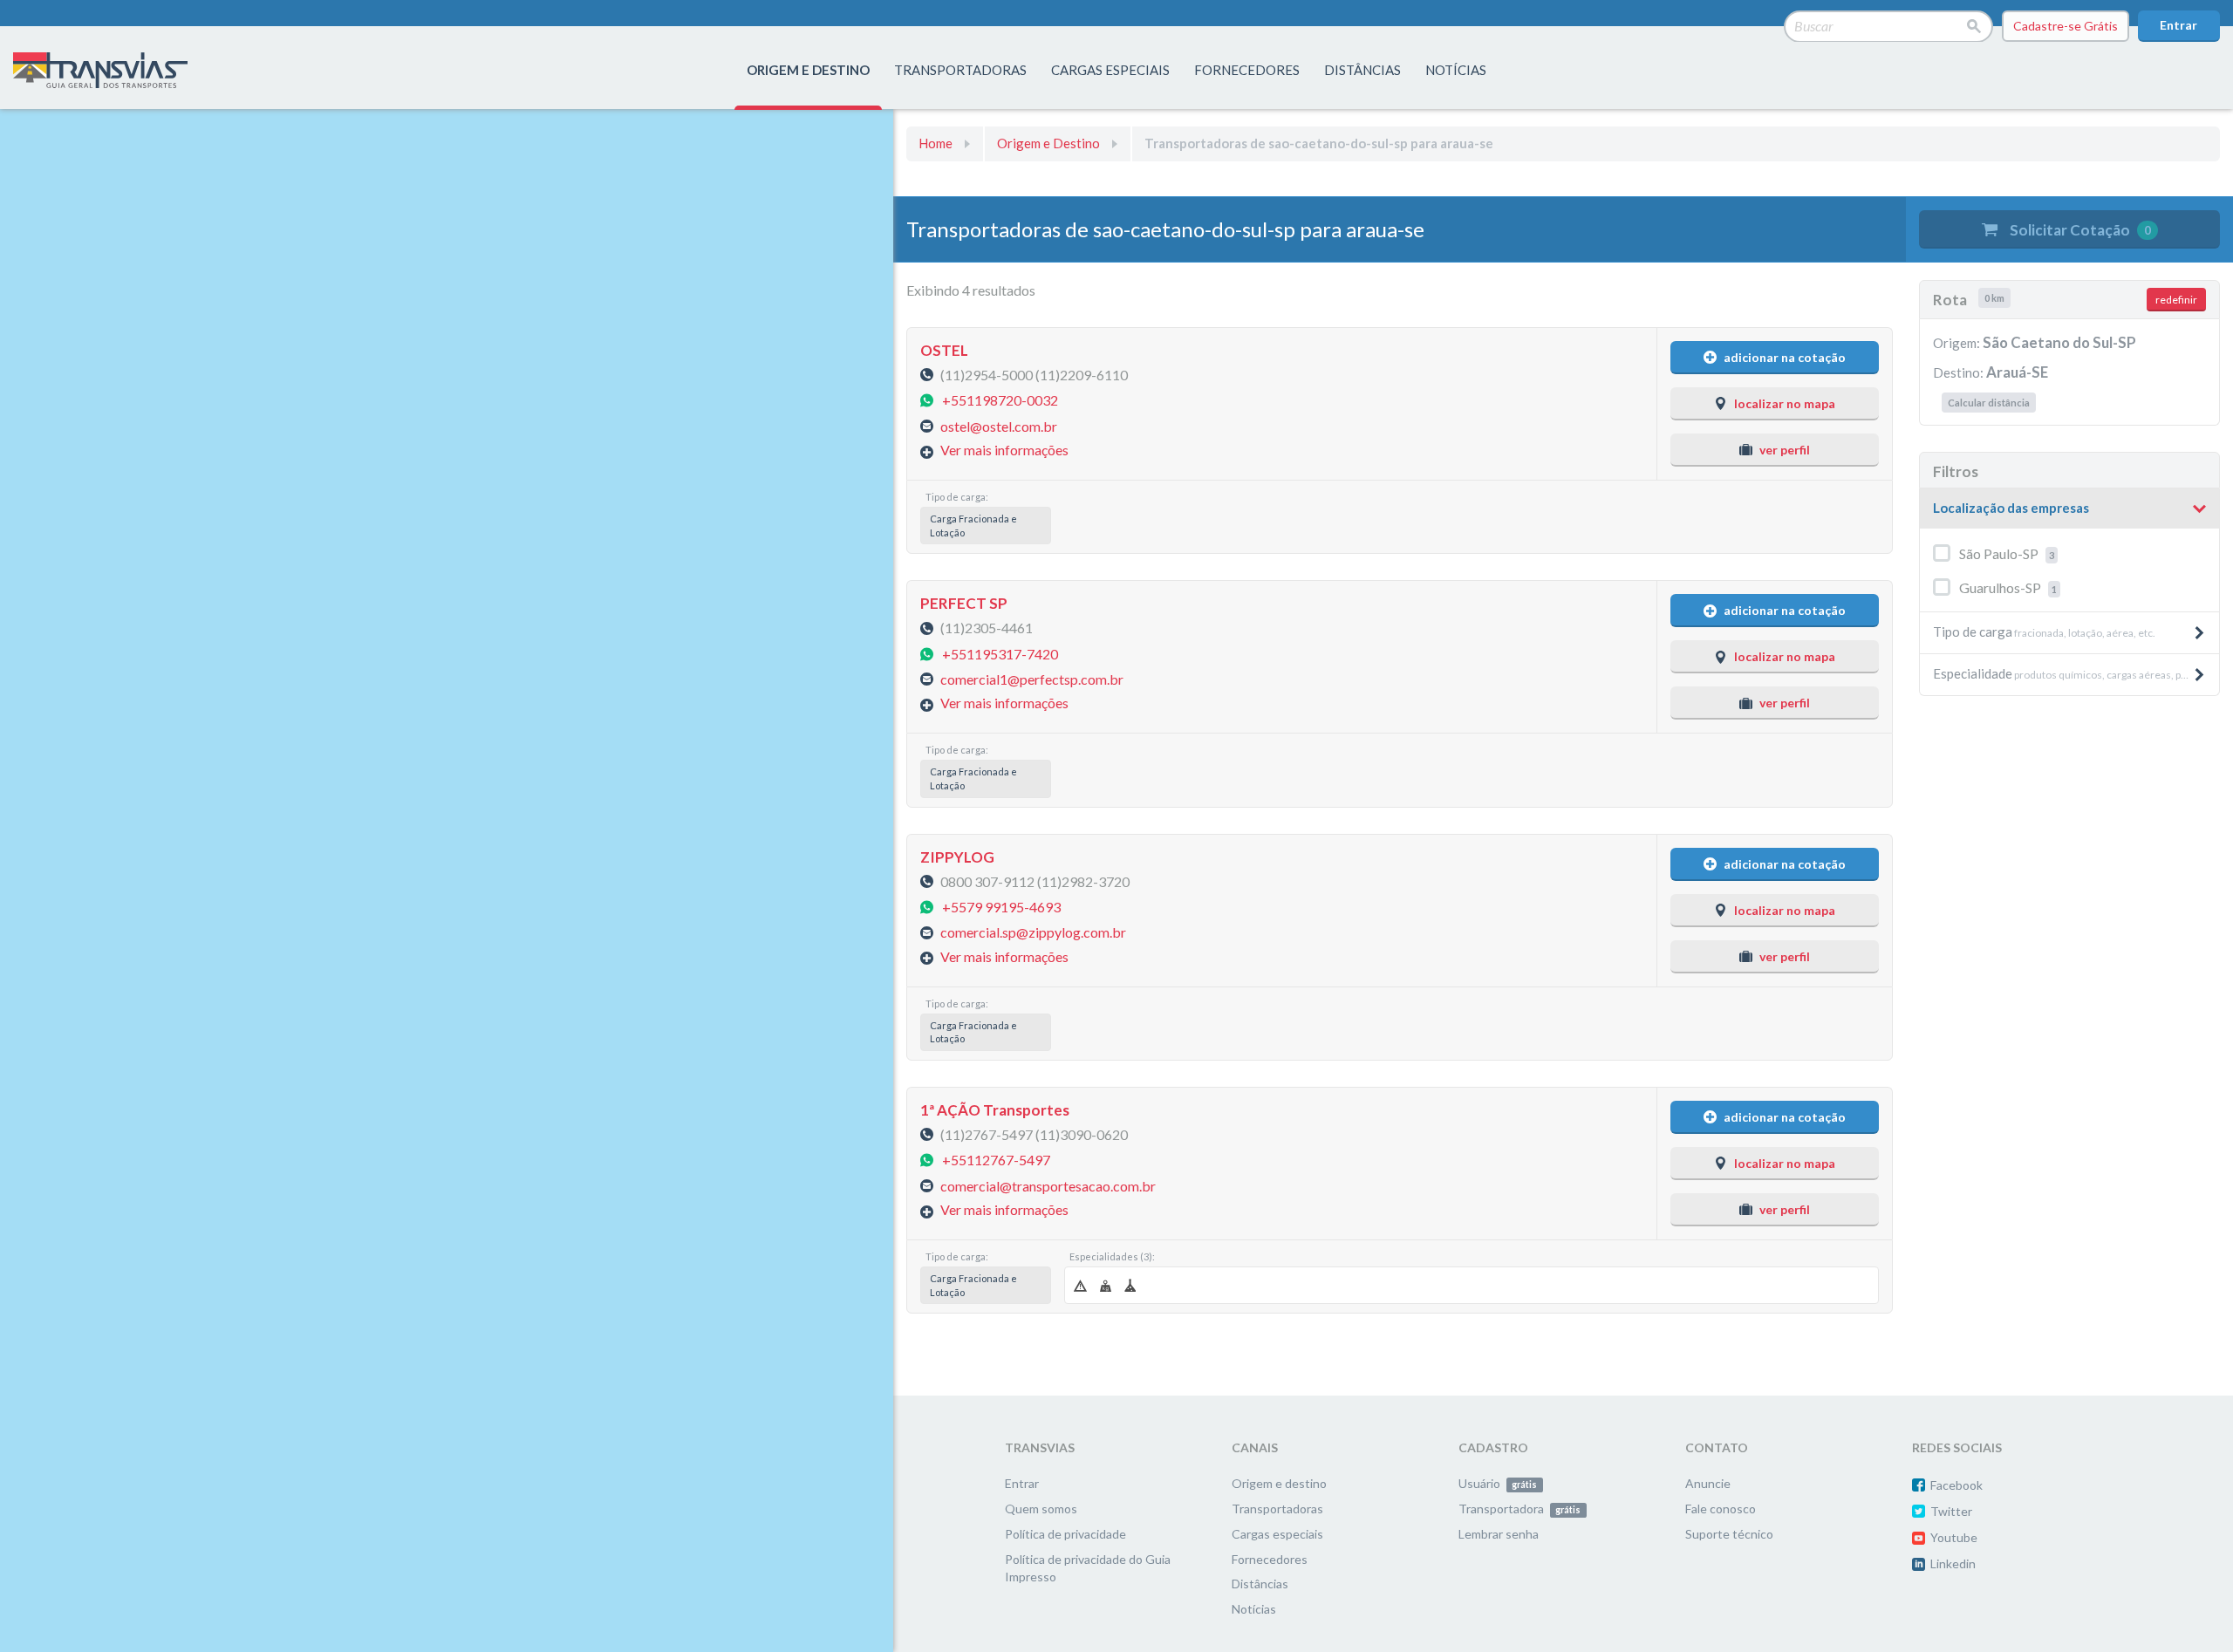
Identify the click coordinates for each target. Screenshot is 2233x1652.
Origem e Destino (1048, 143)
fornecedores (1247, 70)
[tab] (2069, 509)
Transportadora (1519, 1509)
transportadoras (960, 70)
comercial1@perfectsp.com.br (1032, 679)
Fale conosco (1721, 1509)
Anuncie (1708, 1483)
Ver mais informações (1004, 450)
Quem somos (1041, 1509)
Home (936, 143)
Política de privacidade (1065, 1534)
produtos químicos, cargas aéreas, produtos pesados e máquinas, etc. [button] (2076, 673)
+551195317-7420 (1000, 653)
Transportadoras (1277, 1509)
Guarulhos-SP (2008, 587)
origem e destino (808, 70)
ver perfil (1785, 450)
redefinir (2176, 300)
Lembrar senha (1499, 1534)
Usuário (1498, 1483)
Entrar (2178, 25)
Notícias (1456, 70)
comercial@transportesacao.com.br (1048, 1185)
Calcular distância (1989, 403)
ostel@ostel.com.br (999, 425)
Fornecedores (1270, 1559)
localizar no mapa (1785, 403)
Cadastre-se (2066, 26)
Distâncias (1260, 1584)
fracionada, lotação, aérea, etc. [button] (2044, 631)
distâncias (1362, 70)
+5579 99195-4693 (1001, 907)
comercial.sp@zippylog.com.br (1033, 932)
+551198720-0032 (1000, 400)
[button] (2069, 509)
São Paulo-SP (2007, 553)
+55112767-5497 (996, 1160)
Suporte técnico (1729, 1534)
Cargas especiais (1110, 70)
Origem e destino (1279, 1483)
